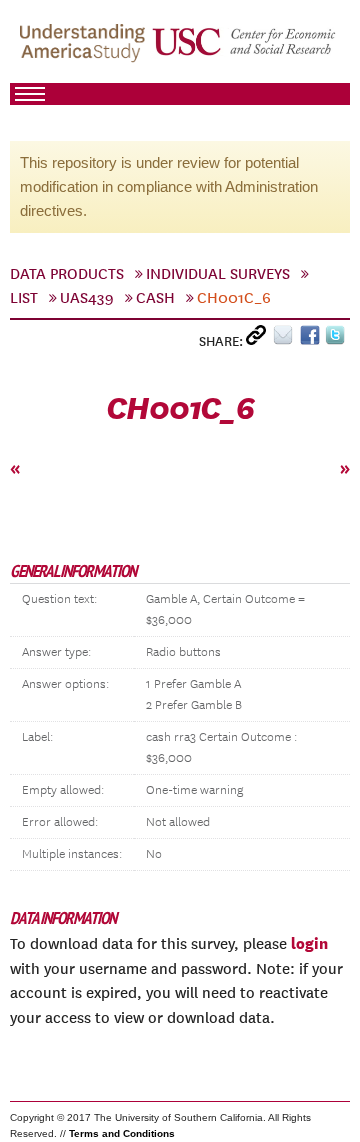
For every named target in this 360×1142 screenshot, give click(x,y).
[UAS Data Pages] (85, 51)
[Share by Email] (286, 339)
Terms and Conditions (122, 1133)
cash (155, 298)
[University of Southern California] (245, 51)
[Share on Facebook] (312, 339)
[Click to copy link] (259, 339)
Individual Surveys (218, 274)
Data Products (67, 274)
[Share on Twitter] (337, 339)
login (309, 943)
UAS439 (87, 298)
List (24, 298)
